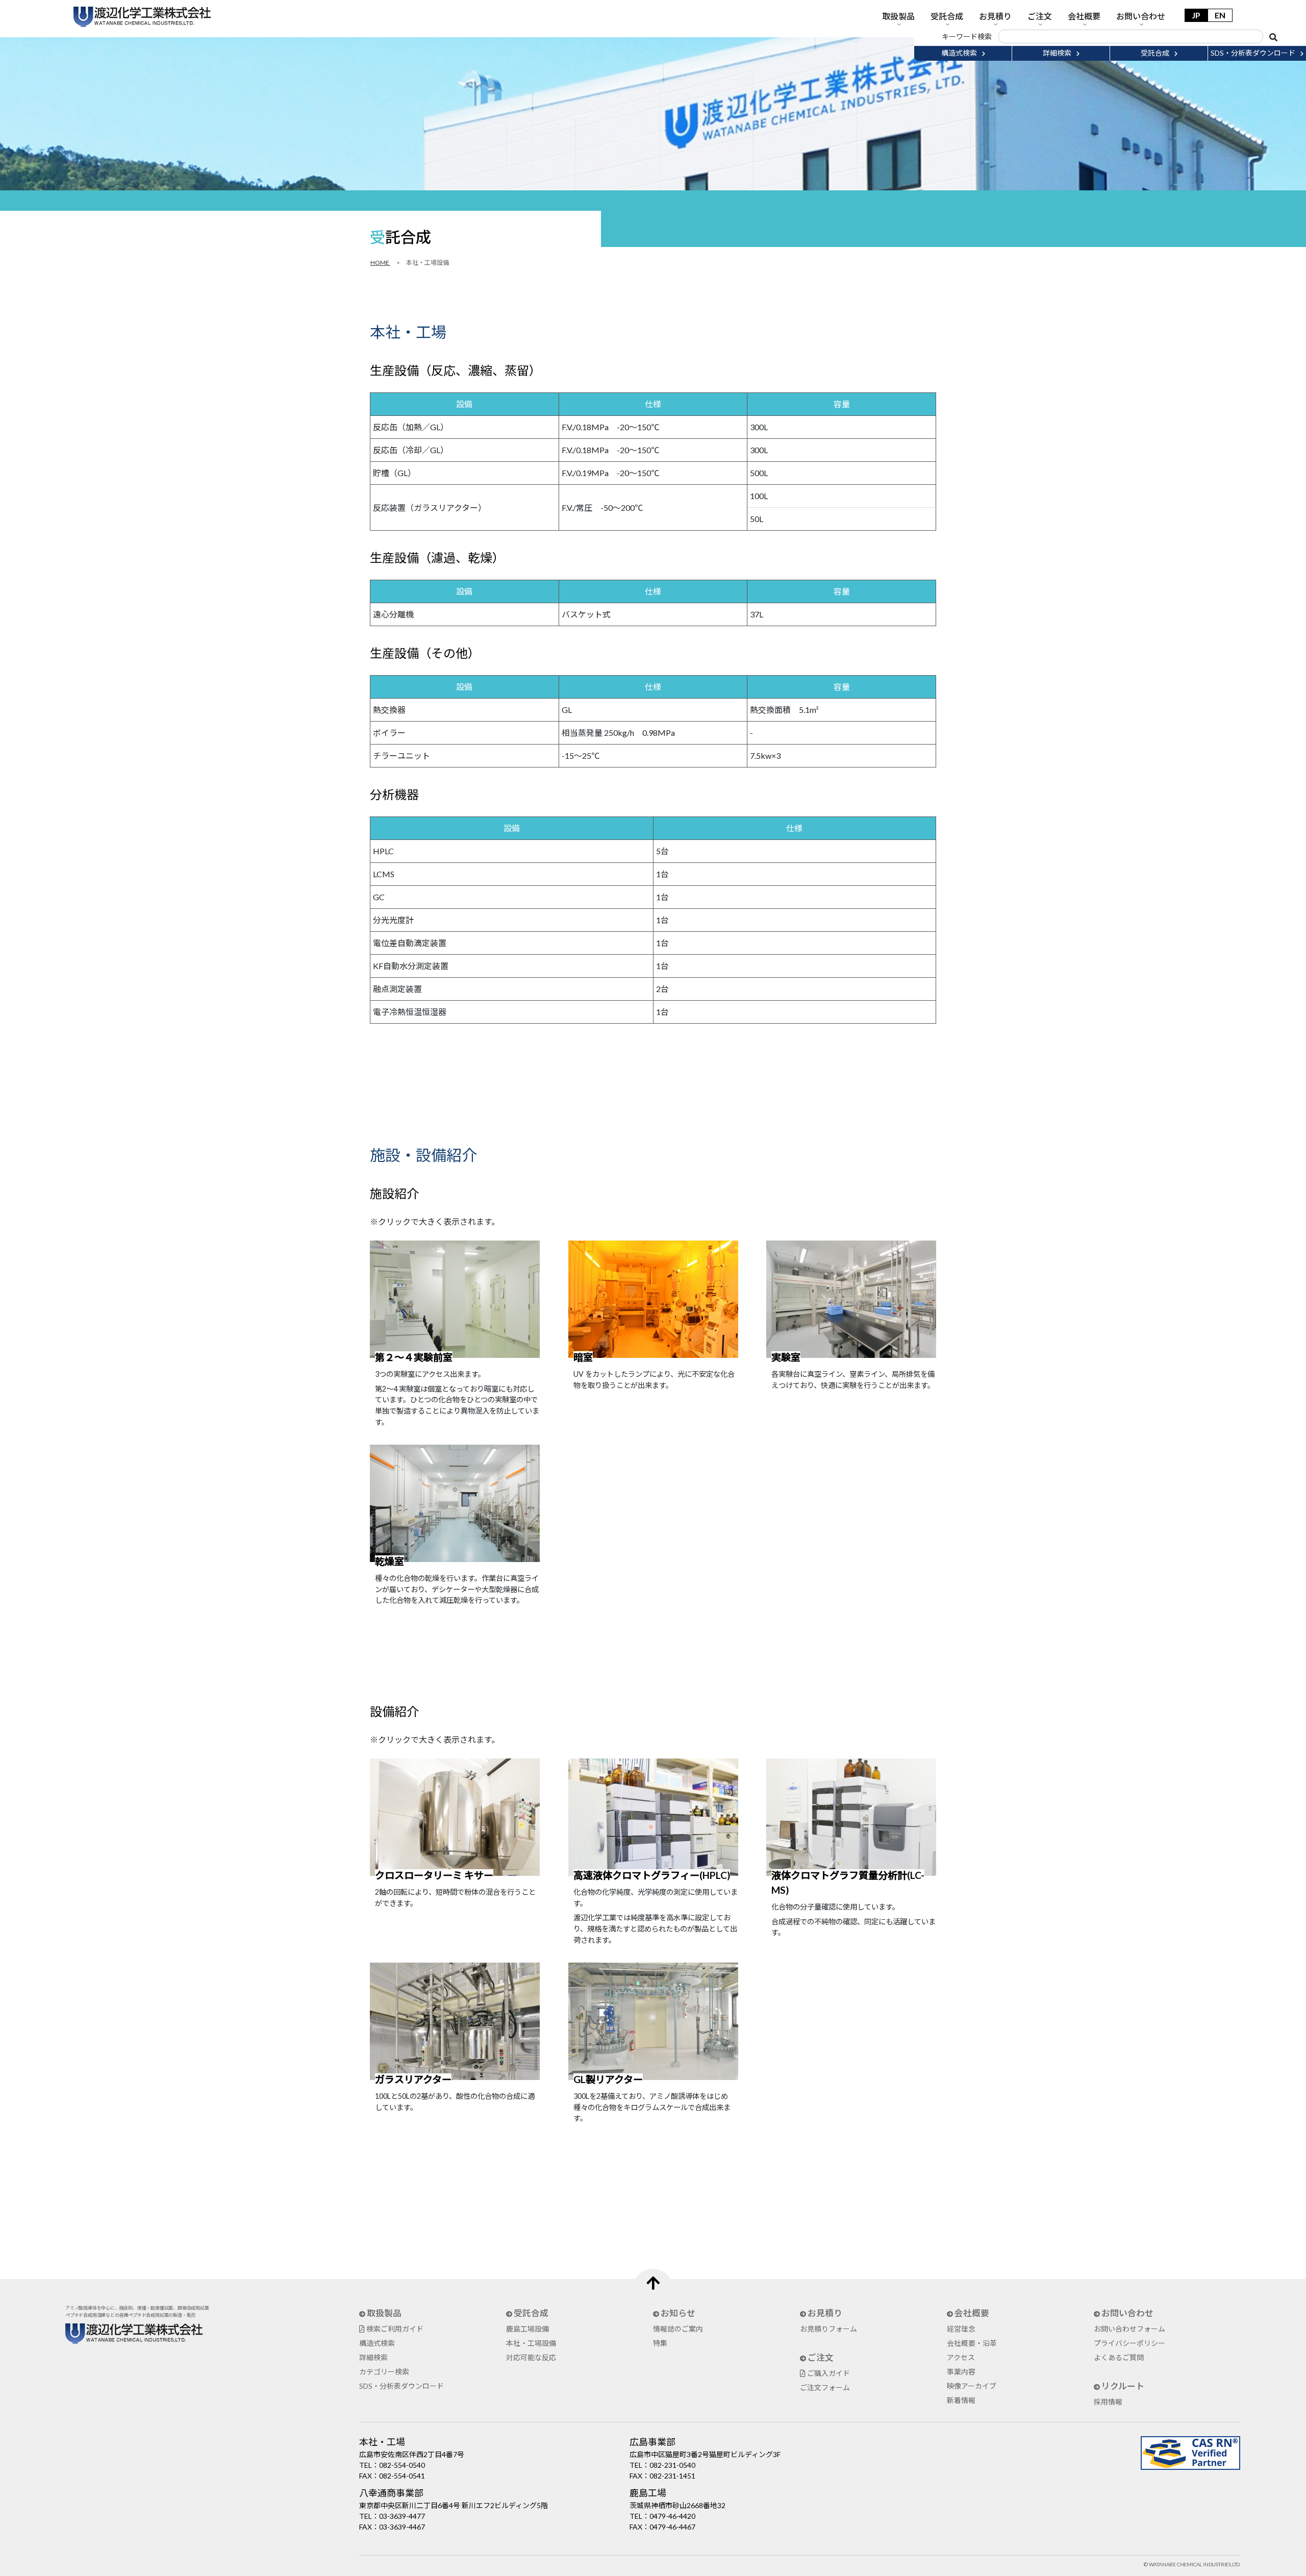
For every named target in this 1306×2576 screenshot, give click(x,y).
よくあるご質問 (1119, 2357)
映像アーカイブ (972, 2386)
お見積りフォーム (828, 2329)
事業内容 (961, 2372)
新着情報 (961, 2400)
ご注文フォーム (825, 2387)
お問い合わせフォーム (1129, 2329)
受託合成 (947, 16)
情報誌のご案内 (678, 2329)
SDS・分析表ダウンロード (401, 2386)
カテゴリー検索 (384, 2372)
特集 (660, 2343)
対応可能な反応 (531, 2357)
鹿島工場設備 (528, 2329)
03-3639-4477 (402, 2516)
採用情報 (1108, 2402)
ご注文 (1040, 16)
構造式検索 (377, 2343)
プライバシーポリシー (1129, 2343)
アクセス (961, 2357)
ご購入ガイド (828, 2373)
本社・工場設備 (531, 2343)
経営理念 (961, 2329)
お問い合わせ (1141, 16)
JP (1196, 15)
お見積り (995, 16)
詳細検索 (373, 2357)
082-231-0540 (672, 2465)
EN (1220, 15)
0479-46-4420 (672, 2516)
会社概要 (1084, 16)
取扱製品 (898, 16)
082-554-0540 (402, 2465)
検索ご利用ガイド (394, 2329)
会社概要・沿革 (972, 2343)
